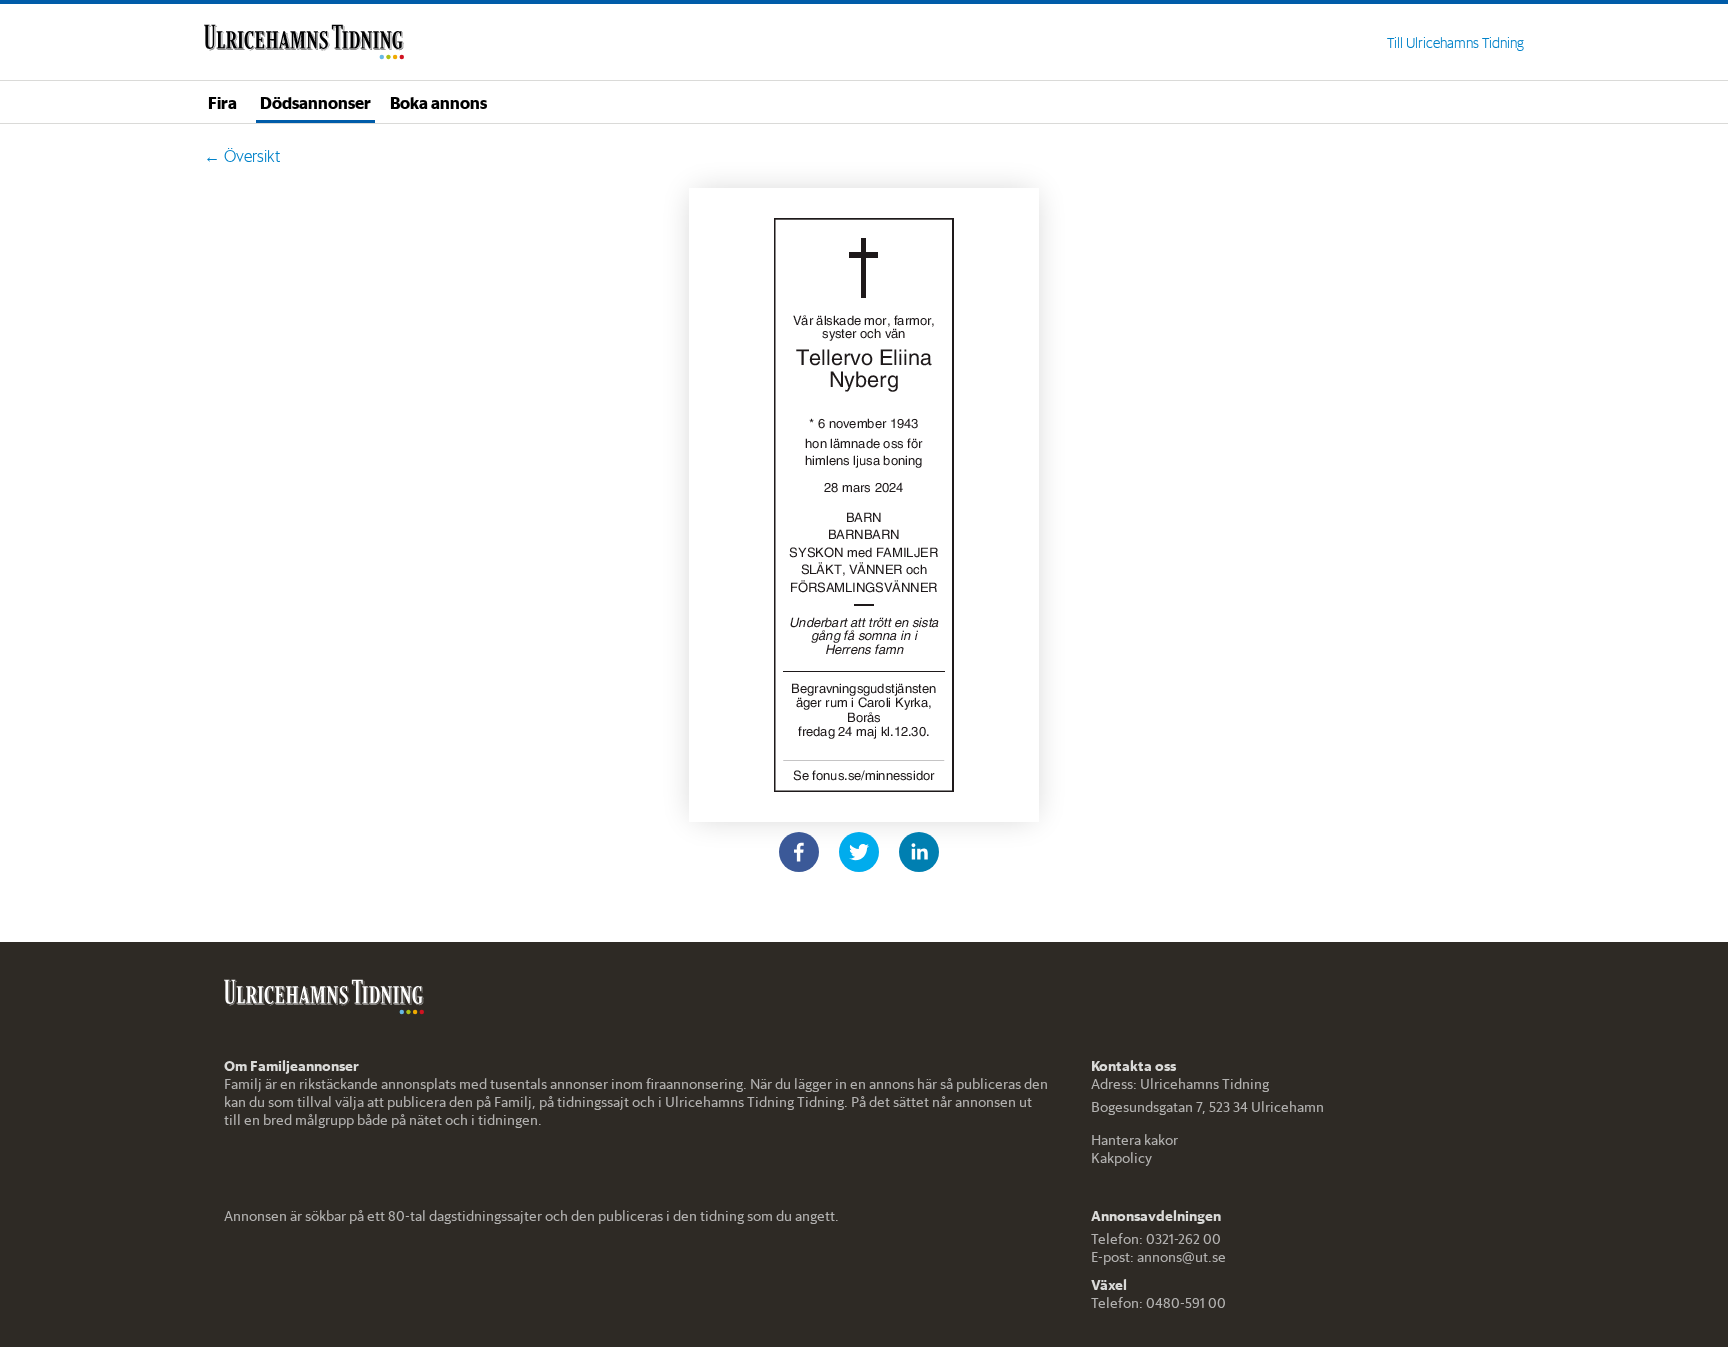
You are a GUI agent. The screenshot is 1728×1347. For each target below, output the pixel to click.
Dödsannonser (315, 102)
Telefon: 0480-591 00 (1158, 1303)
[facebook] (799, 852)
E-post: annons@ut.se (1158, 1257)
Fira (222, 102)
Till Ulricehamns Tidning (1455, 43)
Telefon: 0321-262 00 (1156, 1239)
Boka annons (438, 102)
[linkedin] (919, 852)
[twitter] (859, 852)
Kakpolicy (1121, 1158)
